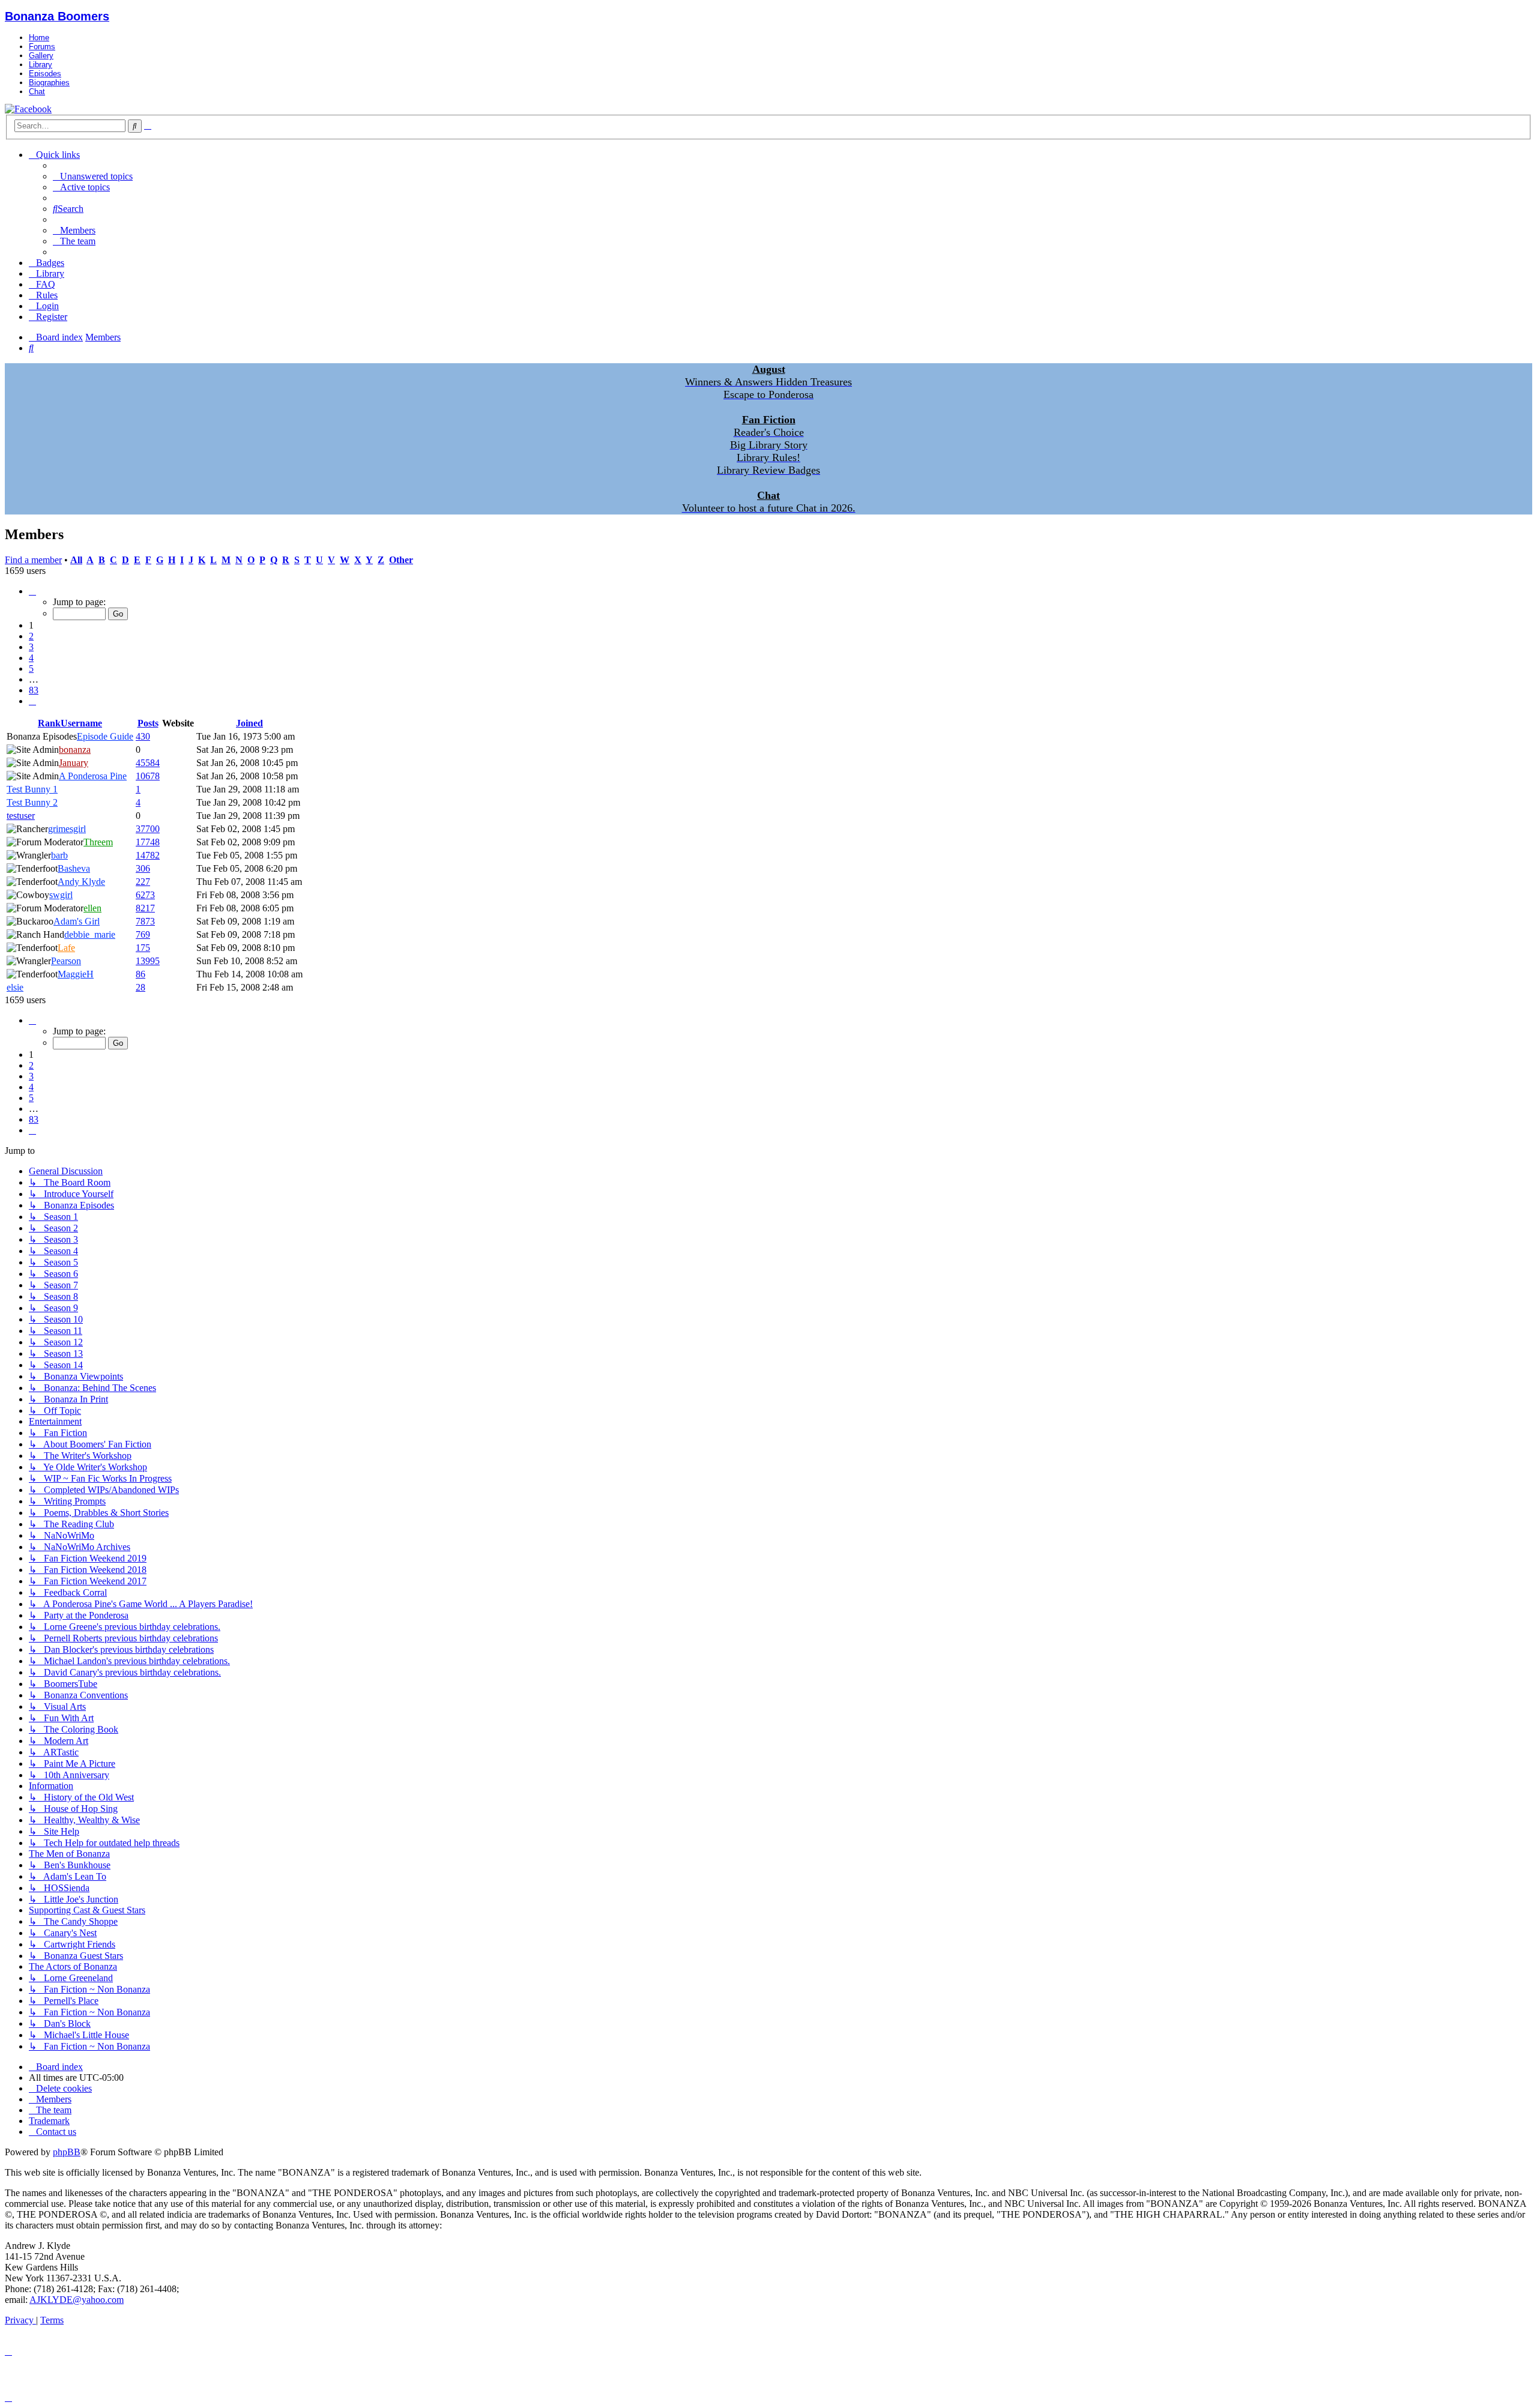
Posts (148, 723)
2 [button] (31, 636)
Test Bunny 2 (32, 802)
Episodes (45, 74)
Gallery (41, 56)
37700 (148, 829)
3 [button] (31, 647)
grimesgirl (67, 829)
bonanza (75, 750)
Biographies (49, 83)
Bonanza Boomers (57, 16)
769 (143, 934)
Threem (98, 842)
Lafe (66, 948)
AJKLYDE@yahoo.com (77, 2300)
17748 (148, 842)
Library (41, 65)
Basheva (74, 868)
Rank (49, 723)
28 (140, 987)
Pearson (66, 961)
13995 (148, 961)
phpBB (67, 2152)
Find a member (33, 560)
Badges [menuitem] (50, 263)
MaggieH (76, 974)
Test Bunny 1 (32, 789)
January (74, 763)
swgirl (61, 895)
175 (143, 948)
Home (39, 38)
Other (401, 560)
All (76, 560)
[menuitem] (93, 176)
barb (59, 855)
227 (143, 882)
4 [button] (31, 658)
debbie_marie (90, 934)
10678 (148, 776)
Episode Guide (105, 736)
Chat (37, 92)
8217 (145, 908)
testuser (21, 816)
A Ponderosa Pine (93, 776)
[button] (32, 591)
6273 (145, 895)
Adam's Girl (77, 921)
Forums (42, 47)
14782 (148, 855)
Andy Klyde (81, 882)
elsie (15, 987)
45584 (148, 763)
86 (140, 974)
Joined (249, 723)
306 (143, 868)
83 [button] (34, 690)
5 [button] (31, 668)
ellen (92, 908)
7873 (145, 921)
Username (81, 723)
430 (143, 736)
